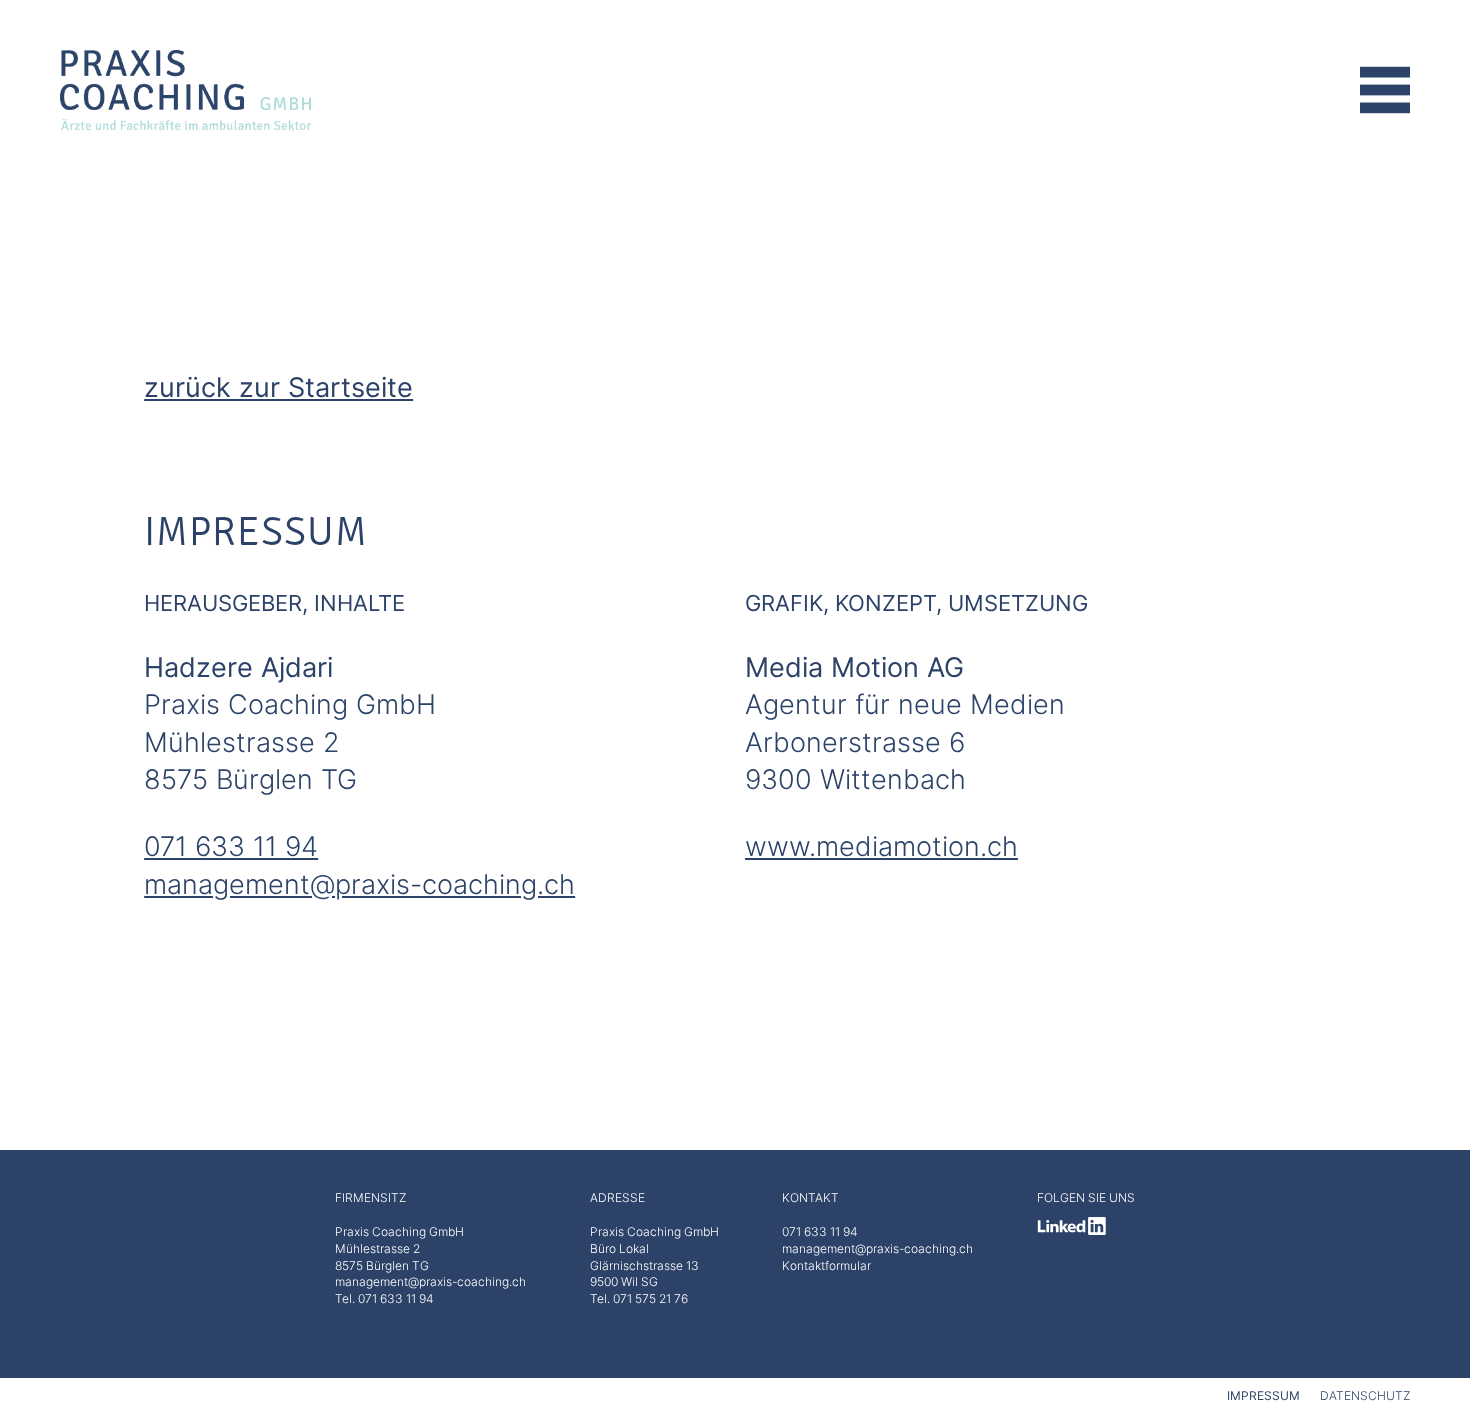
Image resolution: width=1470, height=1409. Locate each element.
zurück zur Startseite (278, 387)
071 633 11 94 (231, 846)
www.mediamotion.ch (881, 846)
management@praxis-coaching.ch (359, 884)
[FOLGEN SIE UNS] (1086, 1226)
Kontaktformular (826, 1265)
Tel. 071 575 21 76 (639, 1298)
